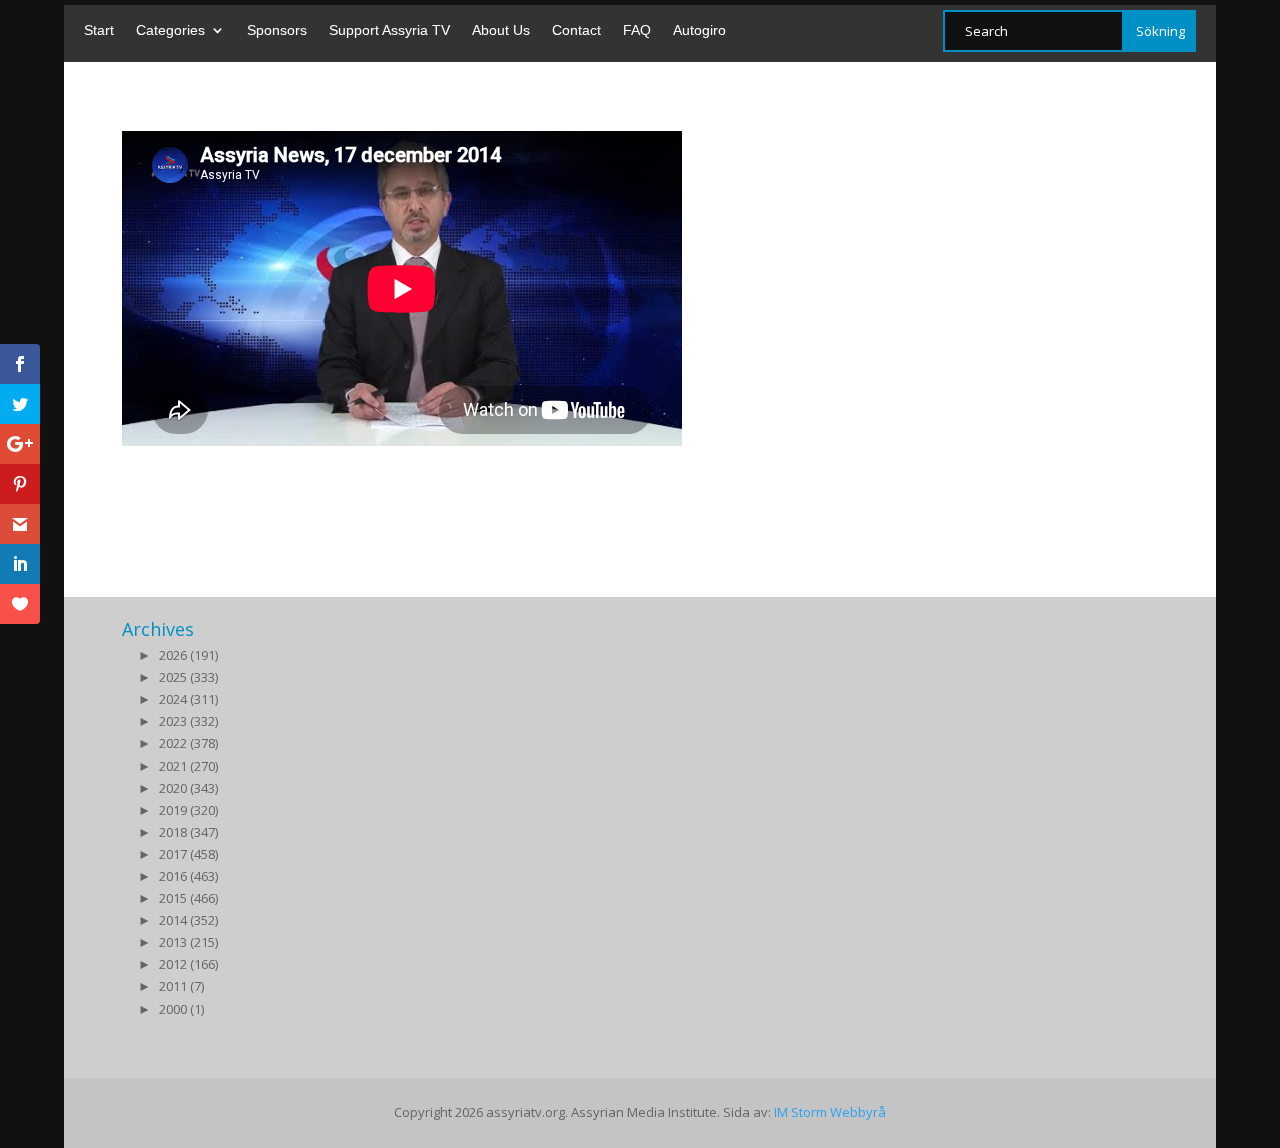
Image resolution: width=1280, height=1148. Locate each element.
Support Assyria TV (389, 30)
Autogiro (699, 30)
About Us (501, 30)
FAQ (637, 30)
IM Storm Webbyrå (830, 1112)
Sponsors (277, 30)
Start (99, 30)
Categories (170, 30)
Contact (576, 30)
